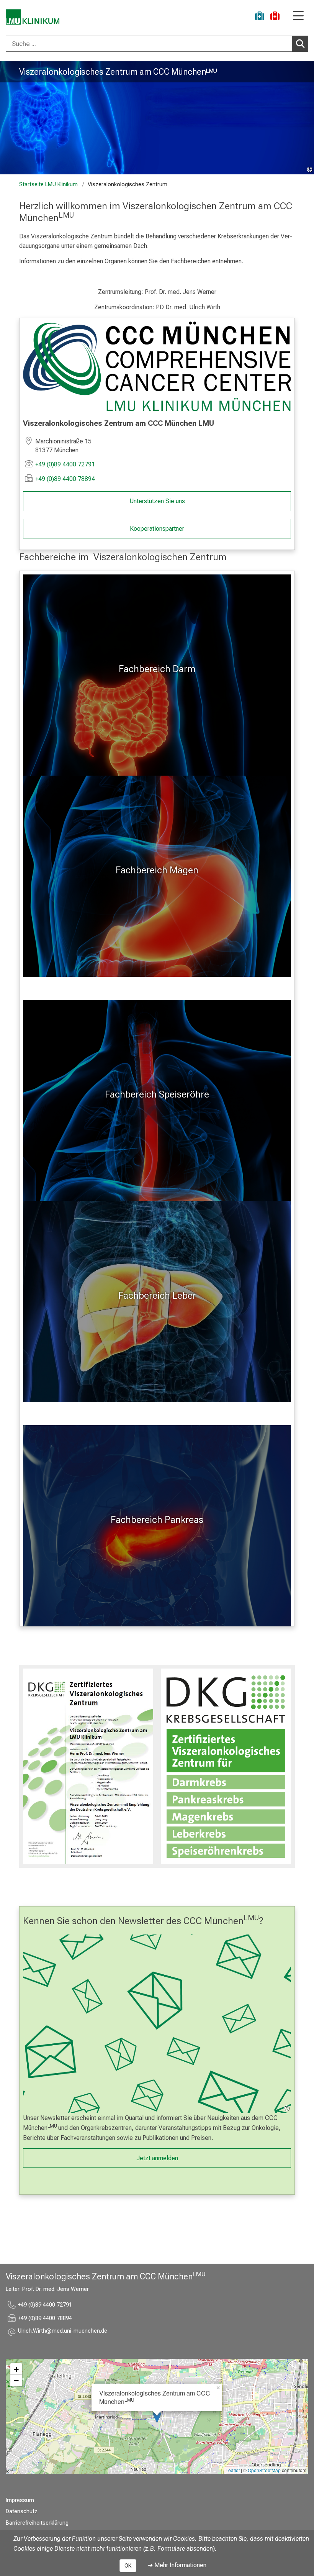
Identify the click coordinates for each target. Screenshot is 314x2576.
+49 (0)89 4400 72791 (65, 464)
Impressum (20, 2500)
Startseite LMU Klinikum (48, 185)
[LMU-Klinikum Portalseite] (33, 17)
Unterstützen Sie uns (157, 501)
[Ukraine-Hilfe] (260, 17)
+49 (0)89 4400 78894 (65, 479)
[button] (63, 2332)
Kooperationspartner (157, 529)
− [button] (16, 2381)
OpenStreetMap (264, 2470)
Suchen (300, 44)
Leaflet (233, 2470)
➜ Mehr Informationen (177, 2565)
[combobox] (157, 44)
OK (128, 2566)
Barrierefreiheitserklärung (37, 2523)
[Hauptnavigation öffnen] (298, 16)
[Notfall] (275, 17)
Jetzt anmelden (157, 2158)
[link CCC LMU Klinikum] (157, 366)
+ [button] (16, 2369)
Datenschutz (22, 2511)
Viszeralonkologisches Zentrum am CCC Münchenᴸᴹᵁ (118, 72)
